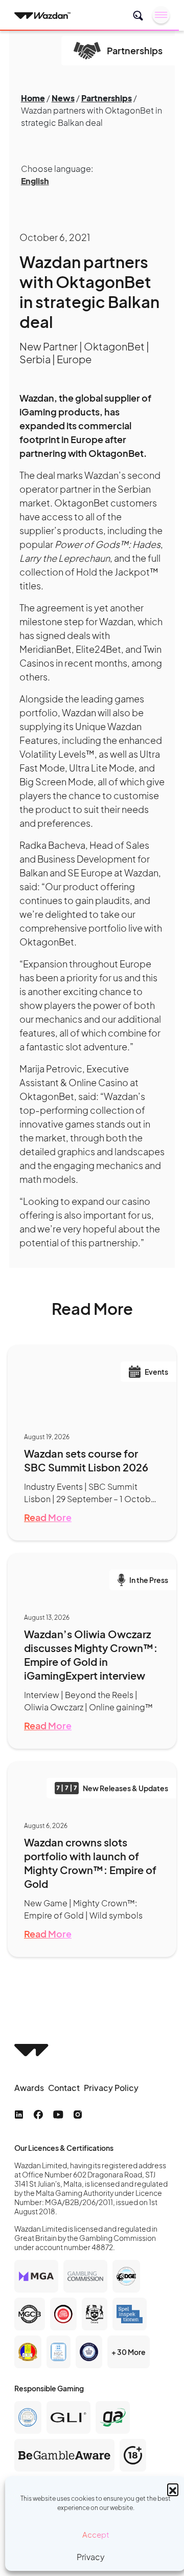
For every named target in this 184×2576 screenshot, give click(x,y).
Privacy (91, 2557)
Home (33, 98)
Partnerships (107, 98)
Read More (48, 1517)
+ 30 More (129, 2352)
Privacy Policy (111, 2088)
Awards (29, 2088)
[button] (173, 2489)
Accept (96, 2534)
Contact (64, 2088)
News (63, 98)
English (35, 181)
